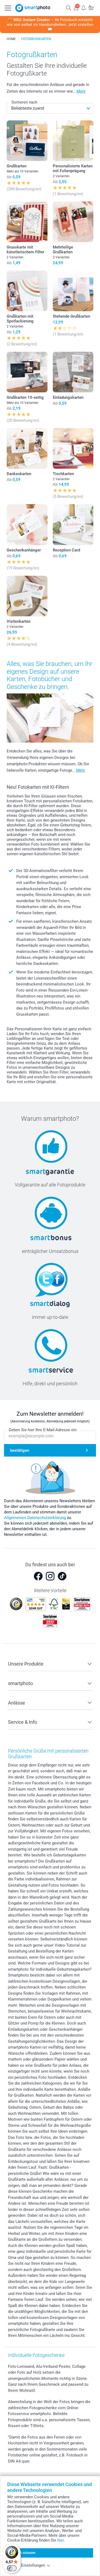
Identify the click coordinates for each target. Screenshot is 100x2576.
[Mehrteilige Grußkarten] (73, 222)
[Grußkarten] (27, 141)
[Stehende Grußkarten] (73, 291)
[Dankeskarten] (27, 449)
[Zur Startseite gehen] (33, 8)
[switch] (12, 2568)
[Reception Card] (73, 525)
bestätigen (20, 1450)
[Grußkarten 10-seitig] (27, 372)
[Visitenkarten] (27, 596)
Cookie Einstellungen (26, 2565)
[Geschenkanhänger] (27, 525)
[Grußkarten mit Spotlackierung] (27, 291)
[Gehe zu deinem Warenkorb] (91, 8)
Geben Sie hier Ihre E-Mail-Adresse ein (43, 1430)
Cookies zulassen (23, 2553)
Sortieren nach (24, 102)
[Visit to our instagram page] (50, 1576)
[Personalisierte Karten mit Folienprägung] (73, 141)
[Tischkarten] (73, 449)
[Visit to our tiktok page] (62, 1576)
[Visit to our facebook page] (38, 1576)
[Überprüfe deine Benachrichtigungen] (83, 8)
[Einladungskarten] (73, 372)
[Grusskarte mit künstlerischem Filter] (27, 222)
